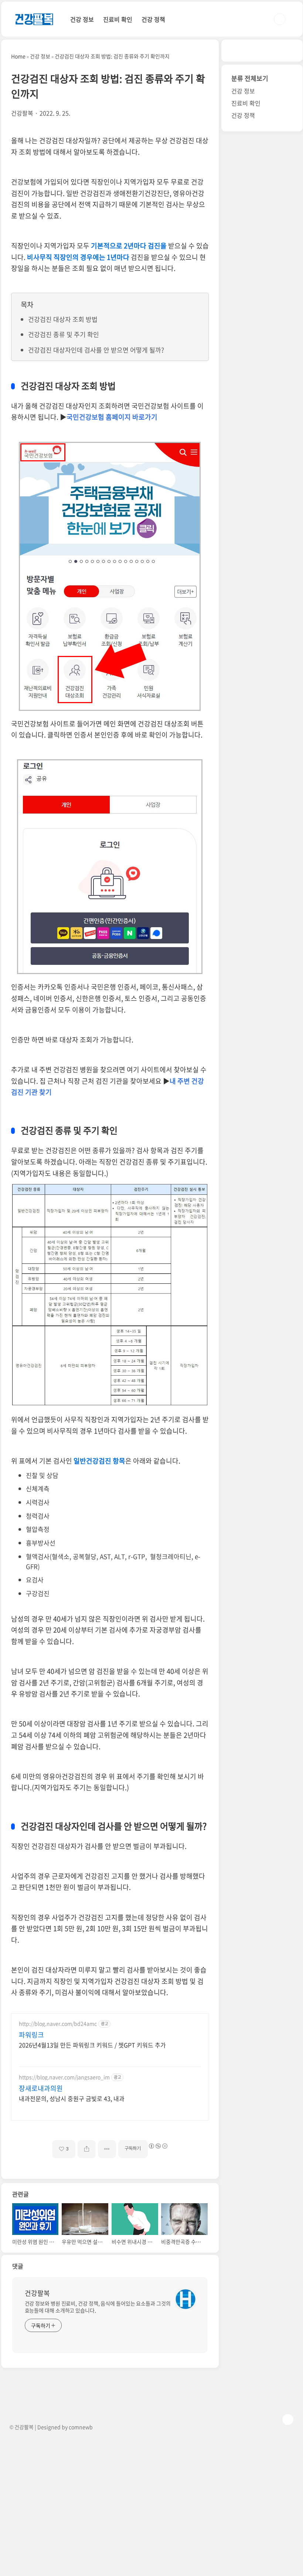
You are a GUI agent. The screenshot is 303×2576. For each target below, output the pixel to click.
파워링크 (31, 2035)
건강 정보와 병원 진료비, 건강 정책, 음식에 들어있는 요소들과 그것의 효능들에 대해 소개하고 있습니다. (98, 2307)
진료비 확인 (118, 19)
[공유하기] (87, 2149)
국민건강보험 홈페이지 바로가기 (112, 417)
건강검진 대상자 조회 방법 (63, 319)
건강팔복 (37, 2293)
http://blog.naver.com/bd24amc (58, 2024)
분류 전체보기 (250, 78)
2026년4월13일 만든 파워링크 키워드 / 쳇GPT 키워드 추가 (92, 2045)
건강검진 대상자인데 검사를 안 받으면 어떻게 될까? (96, 350)
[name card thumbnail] (185, 2299)
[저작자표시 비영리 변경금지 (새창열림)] (158, 2146)
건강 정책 (153, 19)
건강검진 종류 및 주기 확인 (64, 334)
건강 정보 (82, 19)
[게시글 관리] (107, 2149)
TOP (288, 2419)
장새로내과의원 (41, 2088)
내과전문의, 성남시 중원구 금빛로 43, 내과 (72, 2098)
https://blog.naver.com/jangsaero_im (64, 2077)
